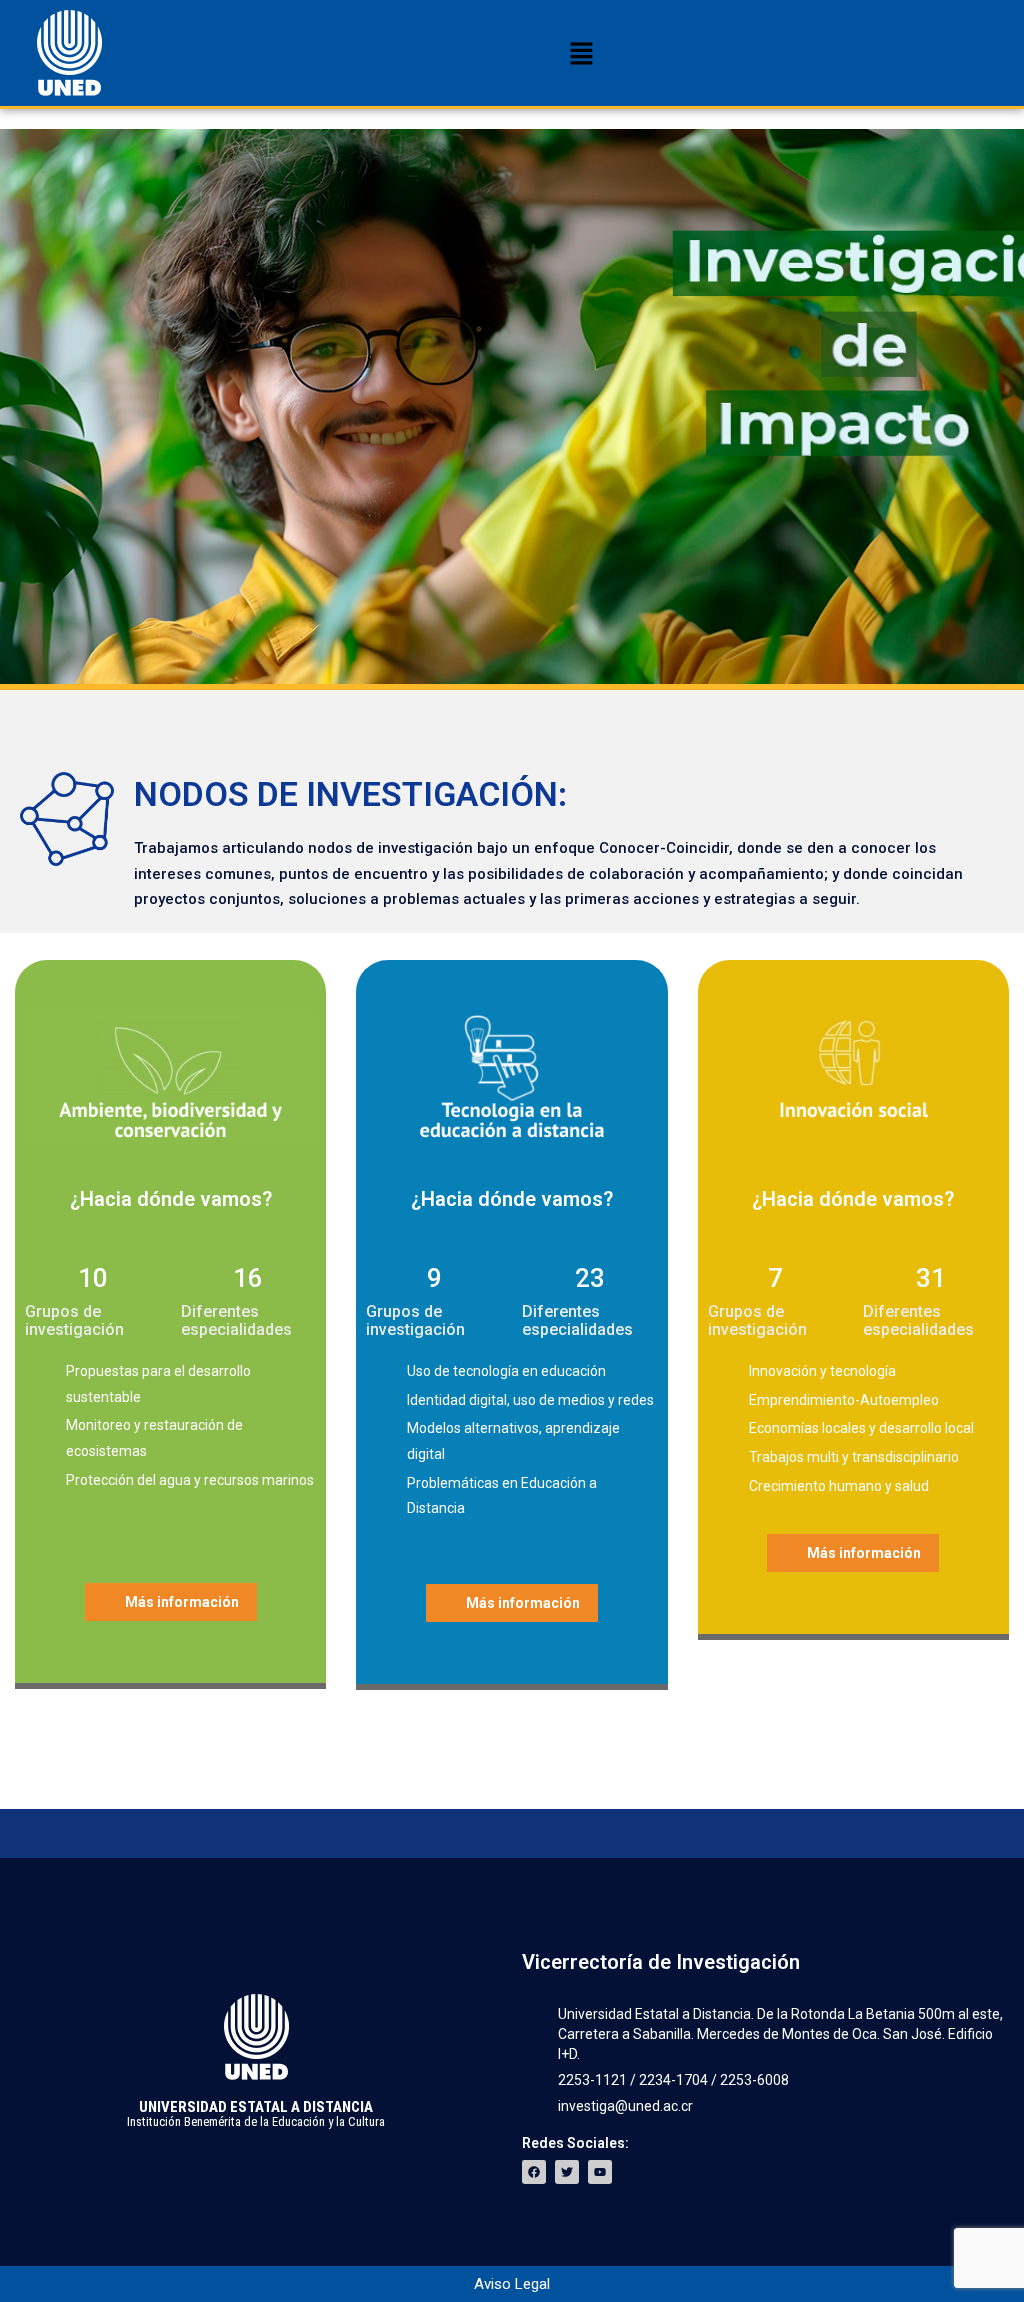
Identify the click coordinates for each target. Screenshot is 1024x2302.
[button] (581, 55)
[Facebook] (534, 2172)
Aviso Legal (512, 2284)
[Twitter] (567, 2172)
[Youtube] (600, 2172)
